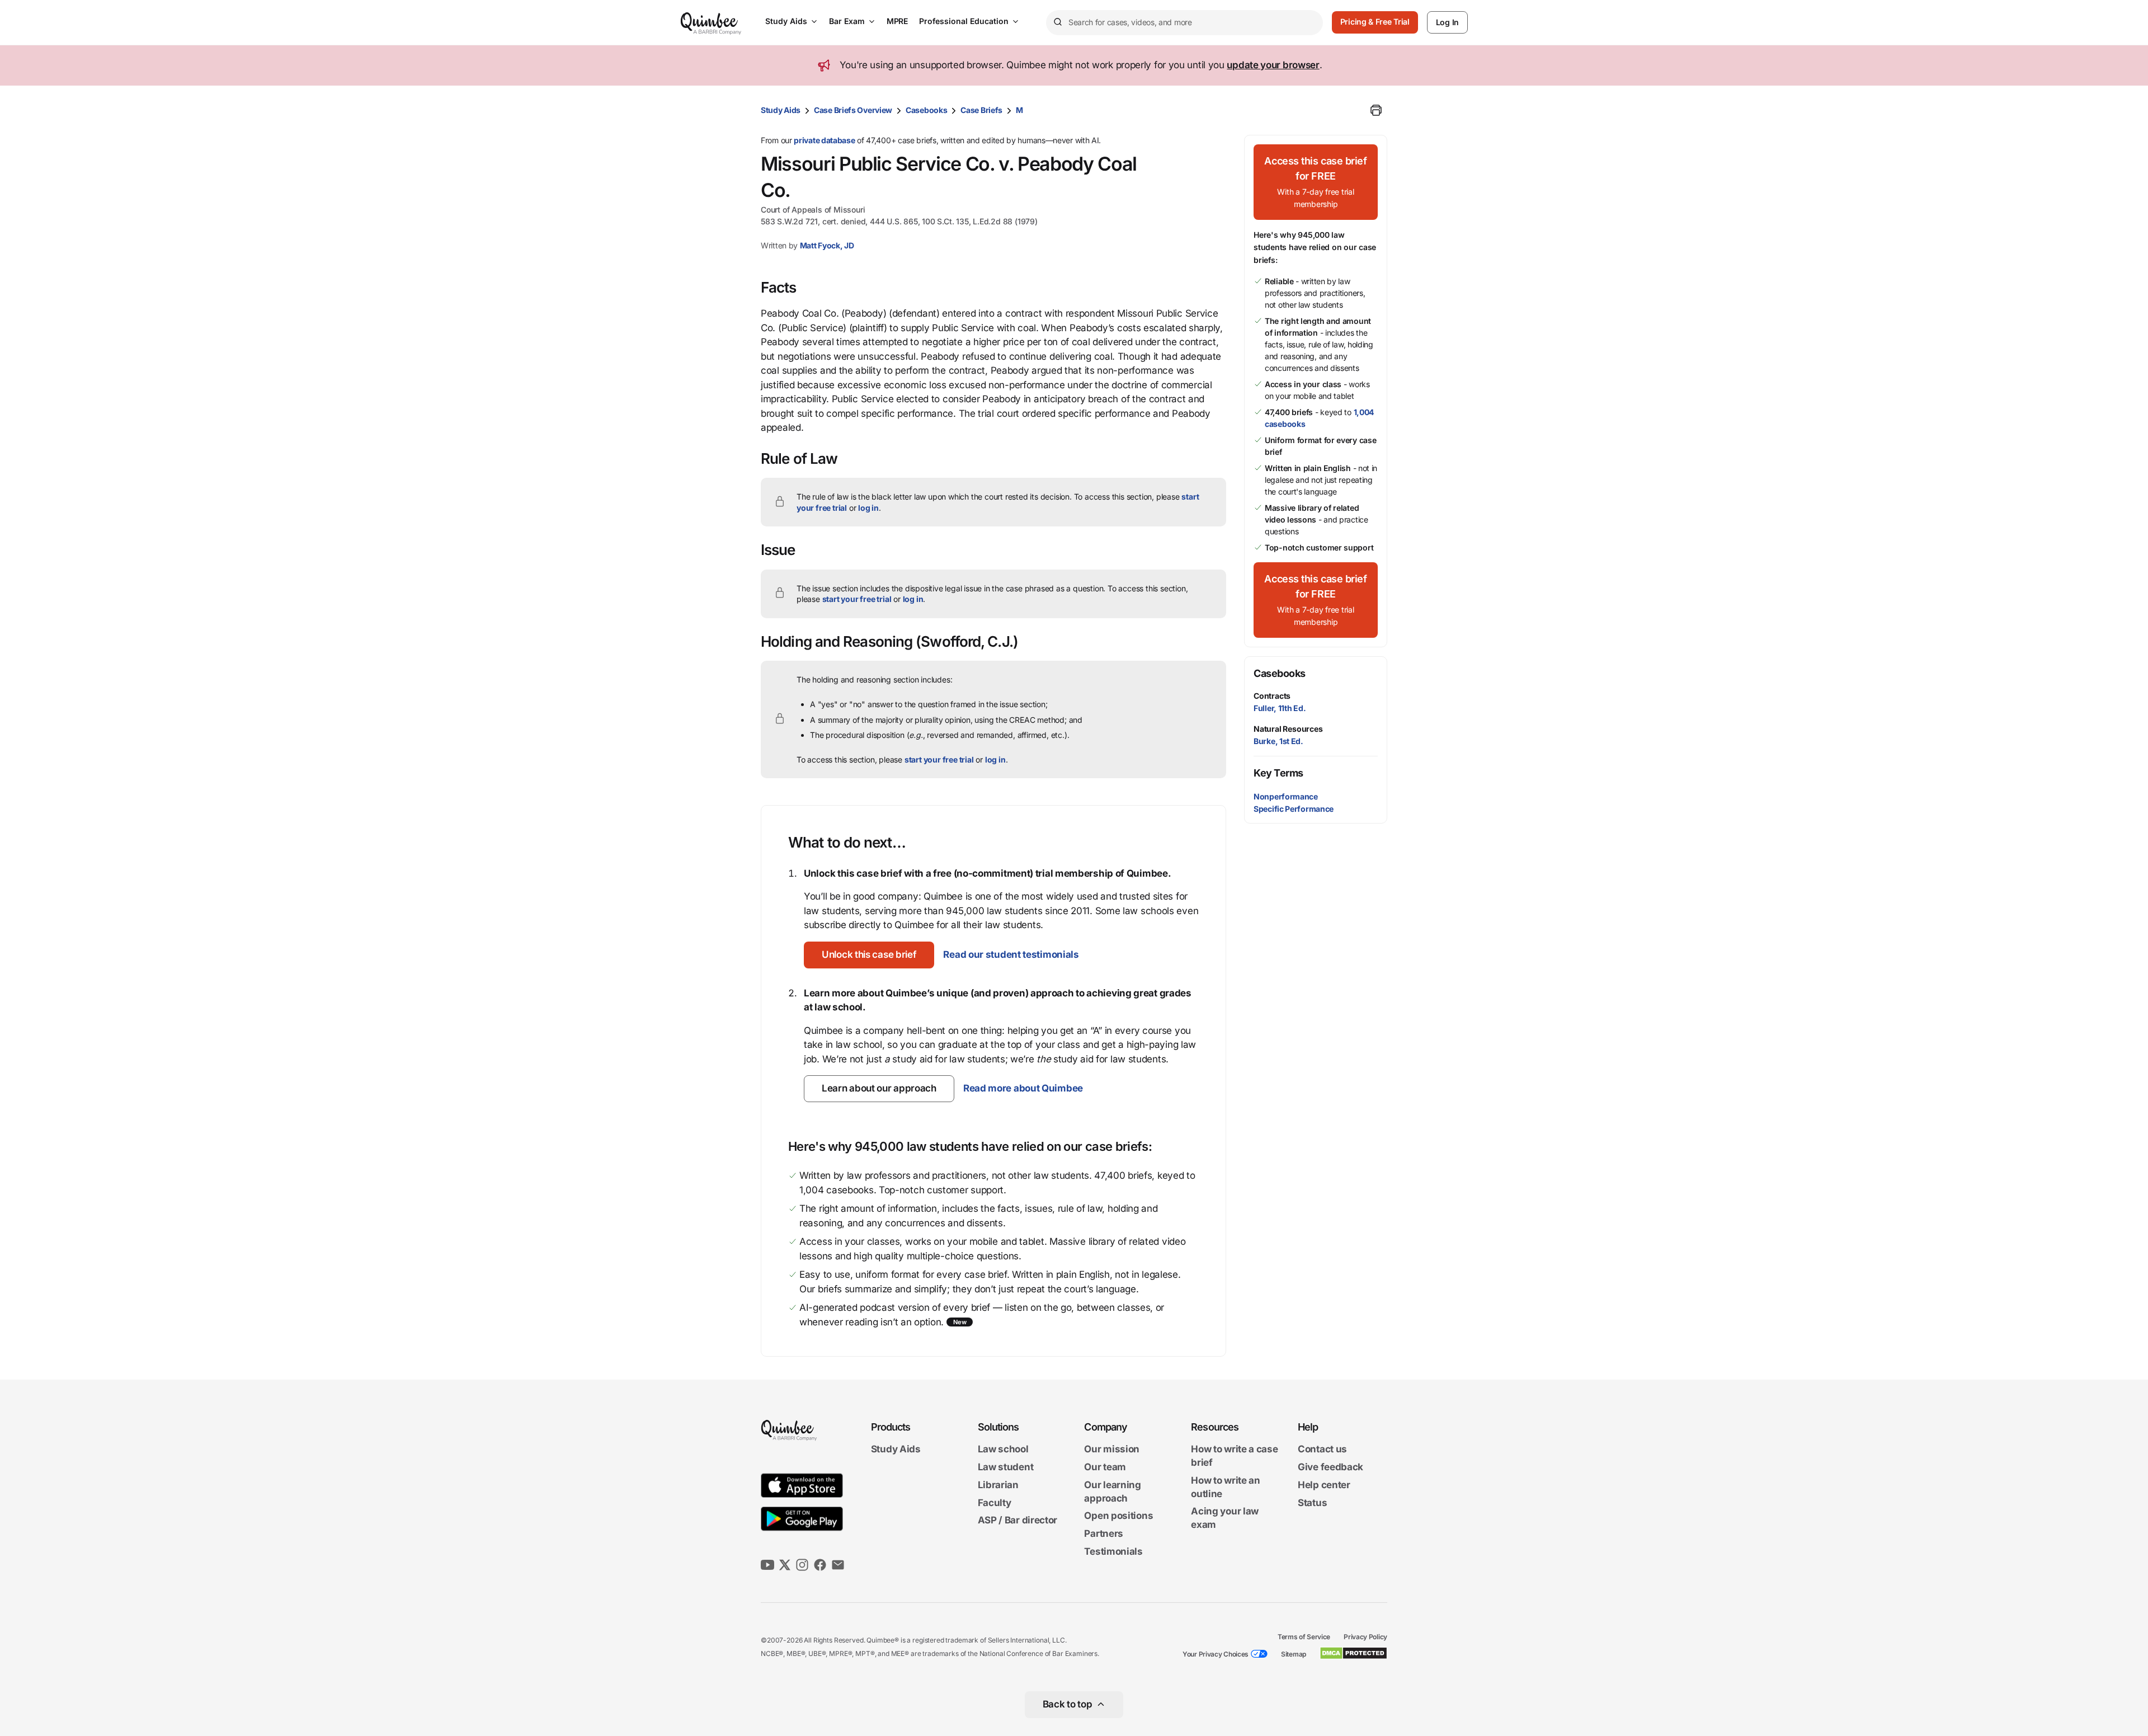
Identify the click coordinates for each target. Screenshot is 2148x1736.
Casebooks (926, 110)
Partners (1104, 1533)
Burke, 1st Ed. (1278, 741)
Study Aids (786, 21)
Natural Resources (1288, 729)
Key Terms (1278, 773)
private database (824, 140)
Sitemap (1294, 1654)
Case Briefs (981, 110)
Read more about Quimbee (1023, 1088)
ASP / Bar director (1018, 1521)
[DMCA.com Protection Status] (1353, 1653)
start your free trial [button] (857, 599)
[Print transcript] (1376, 110)
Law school (1003, 1450)
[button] (869, 955)
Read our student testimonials (1011, 954)
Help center (1324, 1485)
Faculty (995, 1503)
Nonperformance (1286, 796)
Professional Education (964, 21)
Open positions (1118, 1516)
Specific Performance (1294, 809)
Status (1312, 1503)
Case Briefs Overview (853, 110)
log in (868, 508)
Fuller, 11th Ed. (1280, 708)
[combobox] (1184, 23)
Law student (1006, 1467)
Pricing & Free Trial (1375, 22)
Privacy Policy (1365, 1637)
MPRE (897, 21)
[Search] (1057, 22)
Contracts (1272, 696)
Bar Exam (847, 21)
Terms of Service (1304, 1637)
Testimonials (1113, 1551)
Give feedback (1330, 1467)
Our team (1105, 1467)
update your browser (1273, 65)
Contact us (1322, 1450)
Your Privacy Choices (1216, 1654)
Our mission (1112, 1450)
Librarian (998, 1485)
